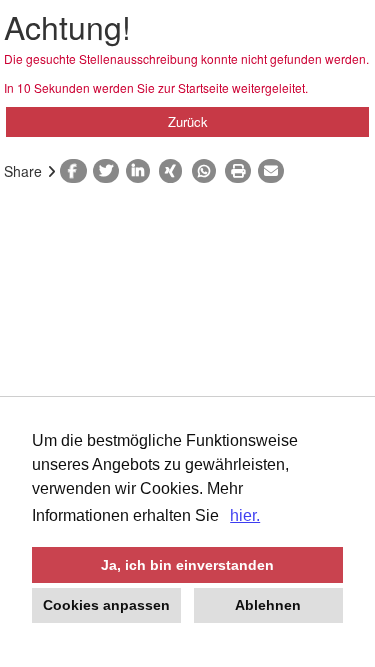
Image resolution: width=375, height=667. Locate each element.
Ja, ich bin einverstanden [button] (187, 565)
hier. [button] (245, 515)
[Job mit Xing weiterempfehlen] (175, 171)
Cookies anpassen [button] (106, 605)
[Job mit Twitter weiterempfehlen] (109, 171)
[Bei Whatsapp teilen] (208, 171)
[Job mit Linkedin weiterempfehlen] (142, 171)
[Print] (241, 171)
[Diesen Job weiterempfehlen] (274, 171)
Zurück (188, 121)
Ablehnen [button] (268, 605)
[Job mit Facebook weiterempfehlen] (76, 171)
